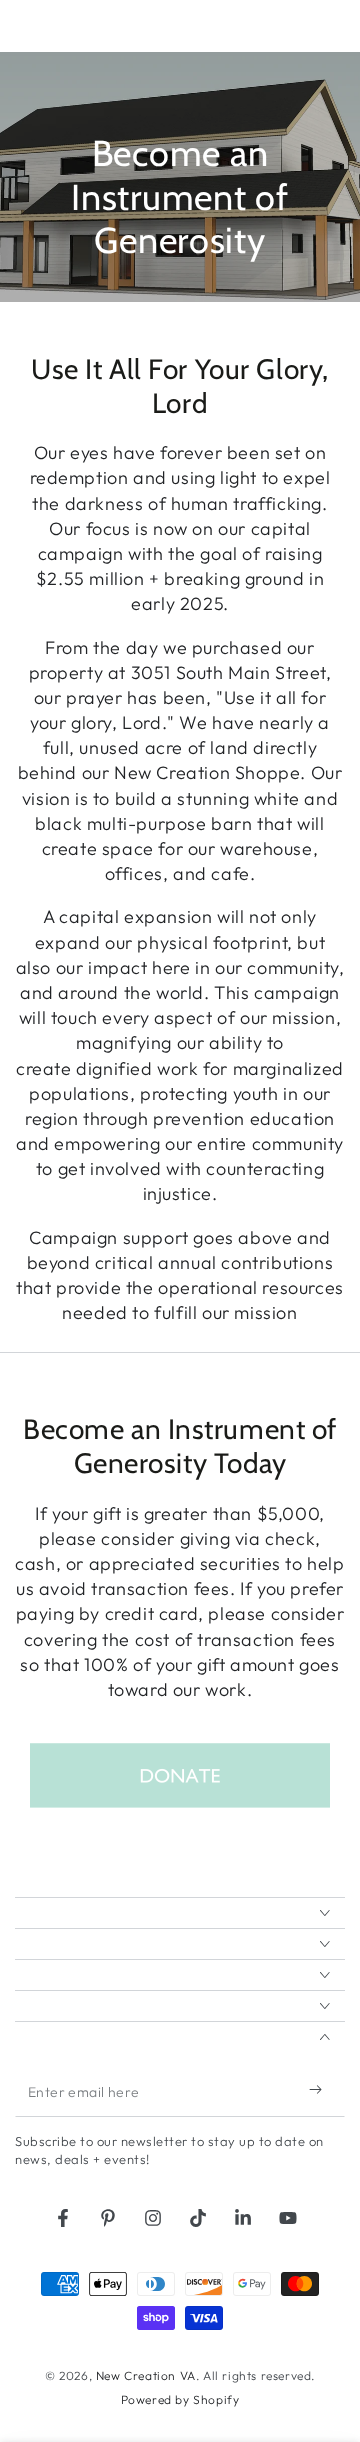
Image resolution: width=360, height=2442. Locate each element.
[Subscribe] (320, 2089)
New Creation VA (146, 2375)
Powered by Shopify (180, 2399)
